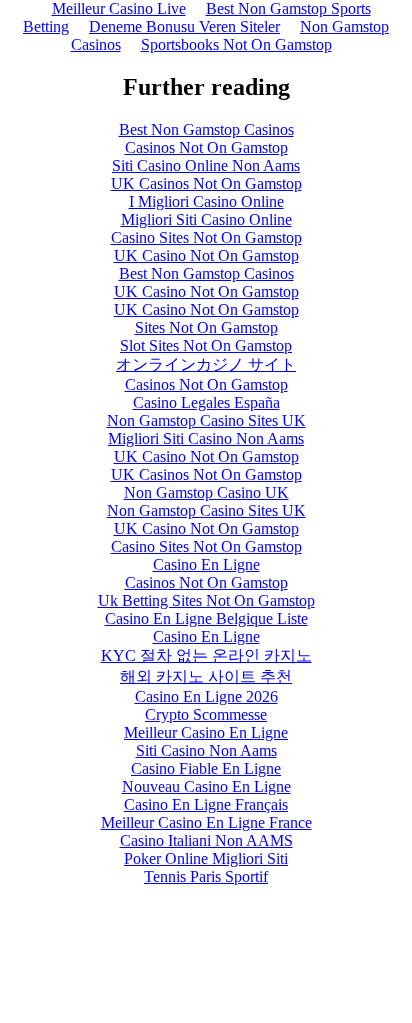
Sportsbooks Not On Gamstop (236, 44)
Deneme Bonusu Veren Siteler (184, 26)
